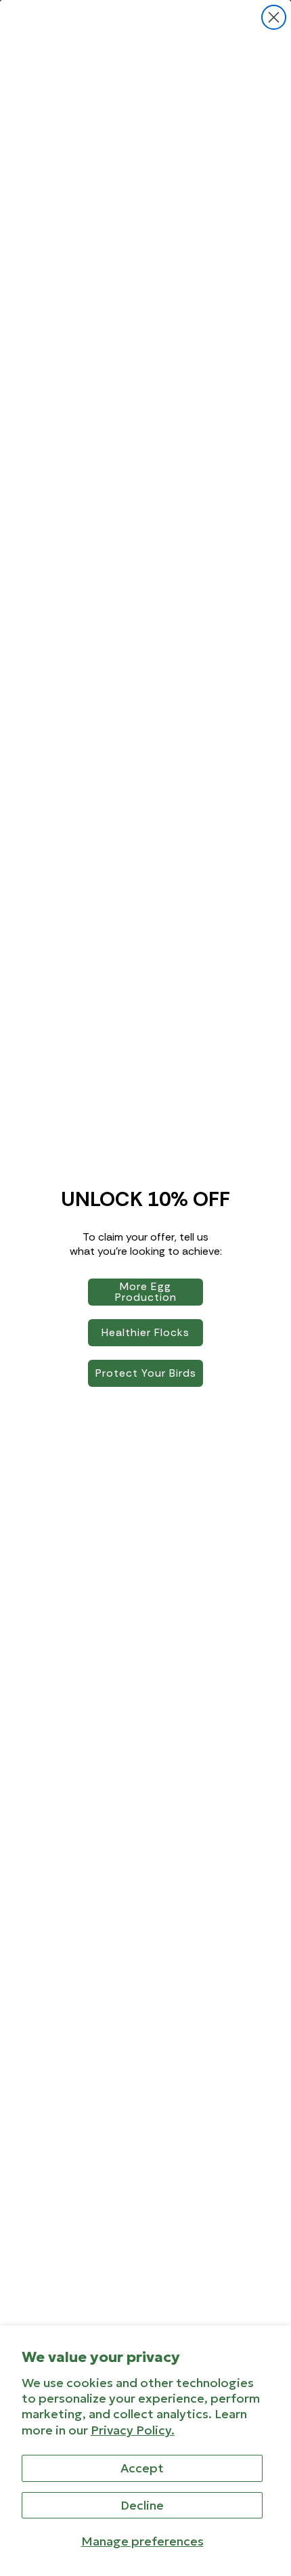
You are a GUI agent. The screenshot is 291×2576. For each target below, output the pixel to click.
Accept (142, 2468)
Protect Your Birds (146, 1373)
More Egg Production (146, 1292)
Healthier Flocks (145, 1332)
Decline (142, 2505)
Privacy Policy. (133, 2430)
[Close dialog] (274, 17)
